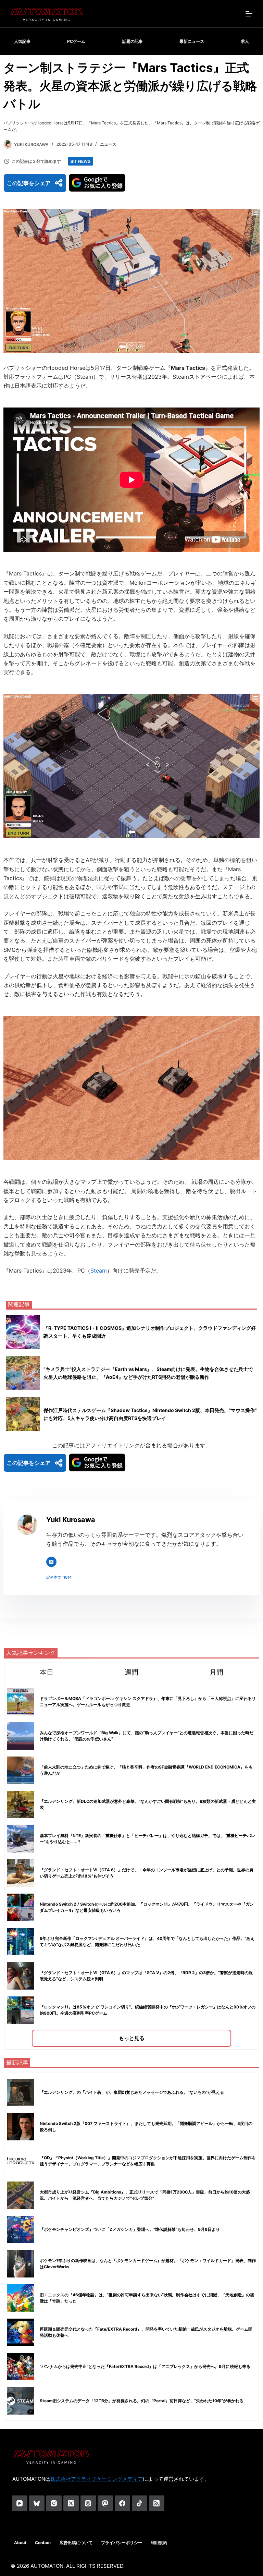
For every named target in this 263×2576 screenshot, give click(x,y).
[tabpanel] (131, 1866)
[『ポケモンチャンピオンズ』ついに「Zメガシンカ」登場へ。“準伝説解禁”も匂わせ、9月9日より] (21, 2229)
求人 (245, 41)
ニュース (108, 144)
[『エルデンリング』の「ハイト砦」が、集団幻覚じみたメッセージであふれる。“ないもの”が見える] (21, 2092)
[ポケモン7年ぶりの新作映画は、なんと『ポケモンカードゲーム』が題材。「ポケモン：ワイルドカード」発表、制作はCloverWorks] (21, 2264)
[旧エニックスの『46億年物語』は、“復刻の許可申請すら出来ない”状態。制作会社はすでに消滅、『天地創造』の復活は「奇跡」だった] (21, 2298)
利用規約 (159, 2543)
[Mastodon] (105, 2503)
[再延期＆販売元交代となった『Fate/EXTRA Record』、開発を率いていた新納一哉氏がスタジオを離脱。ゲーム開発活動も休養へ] (21, 2332)
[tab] (47, 1672)
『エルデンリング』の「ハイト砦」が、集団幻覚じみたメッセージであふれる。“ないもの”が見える (132, 2092)
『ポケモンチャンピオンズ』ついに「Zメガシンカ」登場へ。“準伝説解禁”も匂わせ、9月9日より (130, 2229)
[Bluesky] (37, 2503)
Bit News (80, 161)
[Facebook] (122, 2503)
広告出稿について (76, 2543)
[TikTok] (140, 2503)
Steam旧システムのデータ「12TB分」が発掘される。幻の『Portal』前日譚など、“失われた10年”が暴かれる (142, 2401)
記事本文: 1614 (59, 1577)
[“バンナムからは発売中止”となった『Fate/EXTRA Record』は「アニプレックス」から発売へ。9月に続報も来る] (21, 2367)
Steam (99, 1271)
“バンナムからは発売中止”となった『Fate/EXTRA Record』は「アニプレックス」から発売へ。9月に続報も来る (145, 2366)
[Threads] (88, 2503)
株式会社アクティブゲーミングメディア (97, 2479)
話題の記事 (133, 41)
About (20, 2543)
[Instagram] (54, 2503)
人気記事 (22, 41)
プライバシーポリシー (122, 2543)
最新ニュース (192, 41)
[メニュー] (249, 14)
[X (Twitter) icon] (51, 1562)
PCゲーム (76, 41)
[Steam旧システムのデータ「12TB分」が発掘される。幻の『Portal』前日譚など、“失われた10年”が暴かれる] (21, 2401)
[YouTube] (20, 2503)
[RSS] (157, 2503)
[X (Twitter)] (71, 2503)
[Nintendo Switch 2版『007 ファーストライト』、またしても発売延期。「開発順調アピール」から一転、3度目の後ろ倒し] (21, 2127)
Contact (43, 2543)
